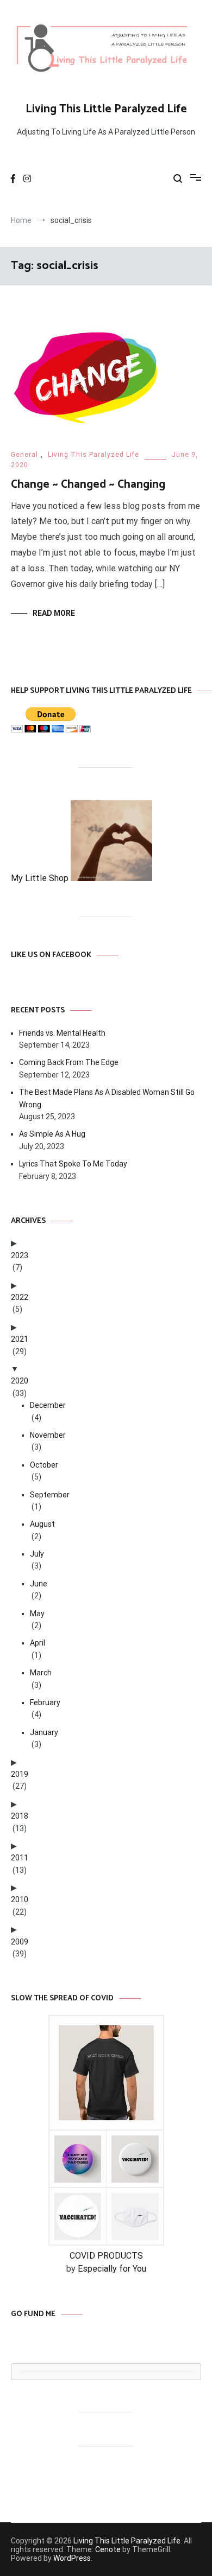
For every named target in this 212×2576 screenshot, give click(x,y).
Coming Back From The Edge (69, 1062)
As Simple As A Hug (52, 1134)
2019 (20, 1774)
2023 (20, 1255)
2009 (20, 1942)
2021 (20, 1339)
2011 (20, 1858)
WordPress (72, 2558)
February (45, 1703)
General (24, 455)
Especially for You (112, 2269)
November (48, 1435)
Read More (54, 613)
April (38, 1643)
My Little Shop (41, 878)
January (44, 1732)
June (39, 1584)
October (44, 1465)
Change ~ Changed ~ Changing (88, 484)
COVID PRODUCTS (106, 2256)
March (41, 1673)
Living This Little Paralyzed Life (106, 109)
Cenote (108, 2549)
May (37, 1614)
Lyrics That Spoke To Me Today (73, 1164)
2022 (20, 1297)
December (48, 1405)
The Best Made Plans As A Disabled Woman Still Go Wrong (107, 1098)
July (37, 1554)
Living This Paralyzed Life (93, 455)
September (50, 1495)
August (42, 1524)
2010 (20, 1899)
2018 (20, 1816)
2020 (20, 1381)
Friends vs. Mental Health (62, 1033)
